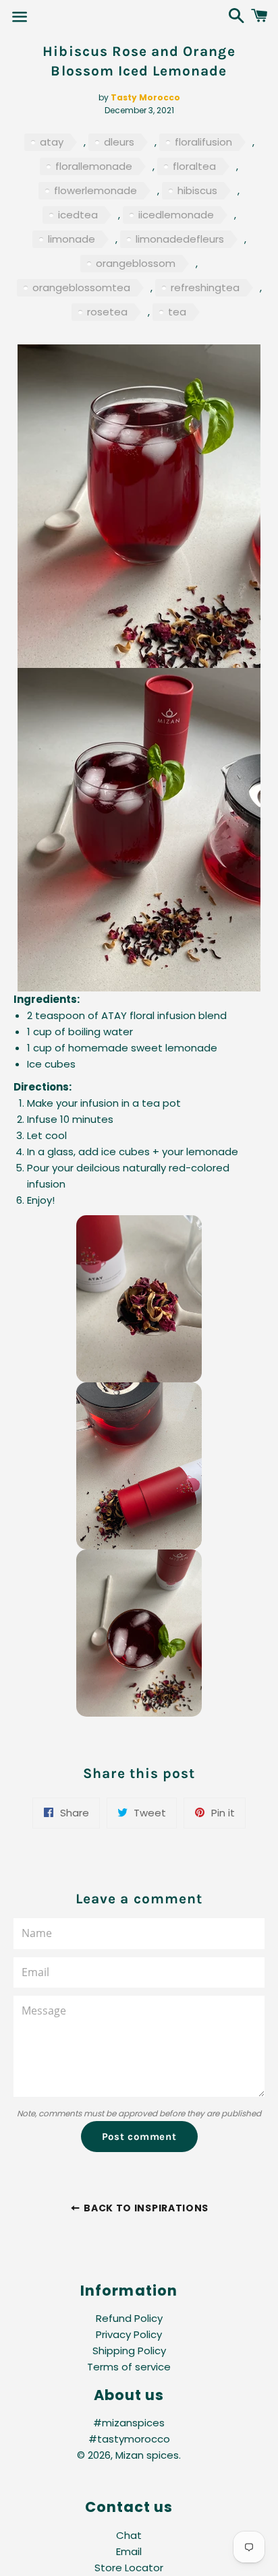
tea (177, 312)
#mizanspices (129, 2423)
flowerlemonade (95, 190)
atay (52, 142)
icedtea (78, 215)
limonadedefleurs (180, 239)
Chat (129, 2535)
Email (129, 2551)
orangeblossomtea (81, 287)
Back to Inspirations (145, 2208)
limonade (72, 239)
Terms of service (129, 2367)
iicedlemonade (176, 215)
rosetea (107, 312)
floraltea (194, 166)
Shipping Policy (129, 2351)
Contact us (129, 2507)
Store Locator (129, 2568)
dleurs (119, 142)
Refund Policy (129, 2318)
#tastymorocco (129, 2439)
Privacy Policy (129, 2334)
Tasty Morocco (145, 97)
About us (129, 2395)
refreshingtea (205, 287)
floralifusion (203, 142)
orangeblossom (136, 263)
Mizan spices (147, 2455)
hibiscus (197, 190)
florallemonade (94, 166)
